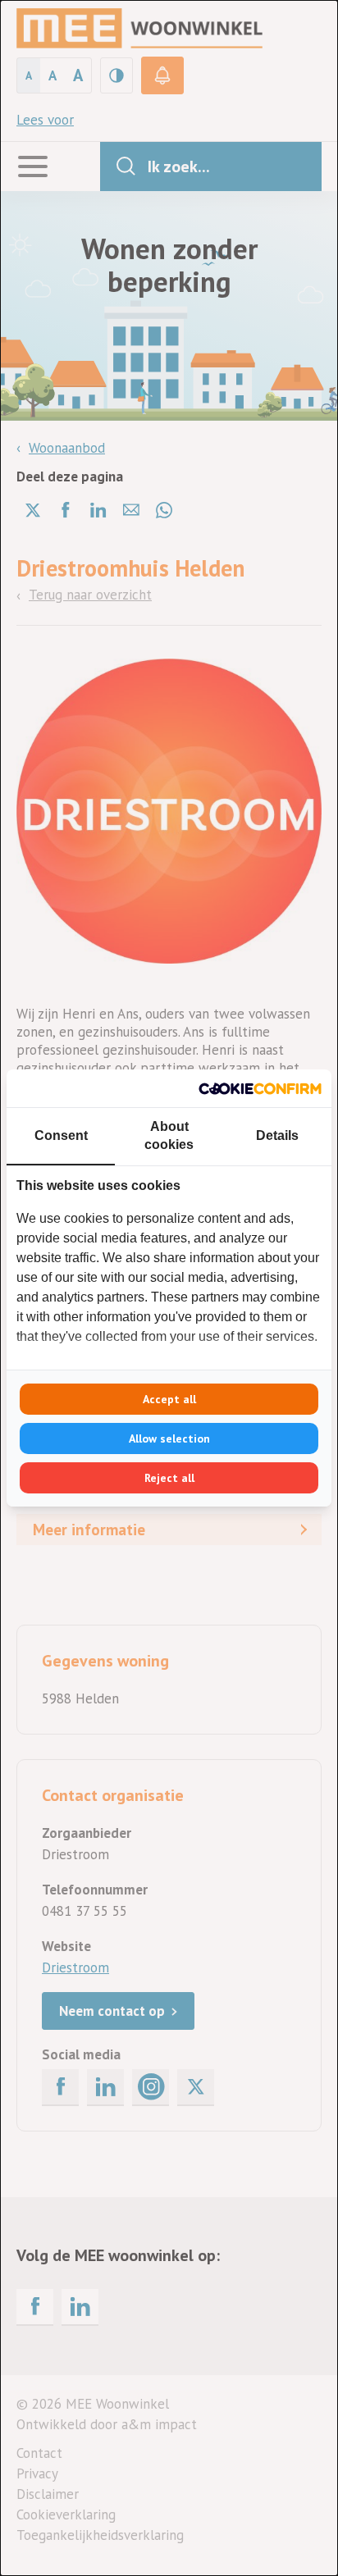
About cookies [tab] (169, 1135)
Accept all (169, 1399)
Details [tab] (277, 1135)
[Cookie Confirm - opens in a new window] (260, 1088)
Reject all (169, 1478)
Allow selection (169, 1438)
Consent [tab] (61, 1135)
